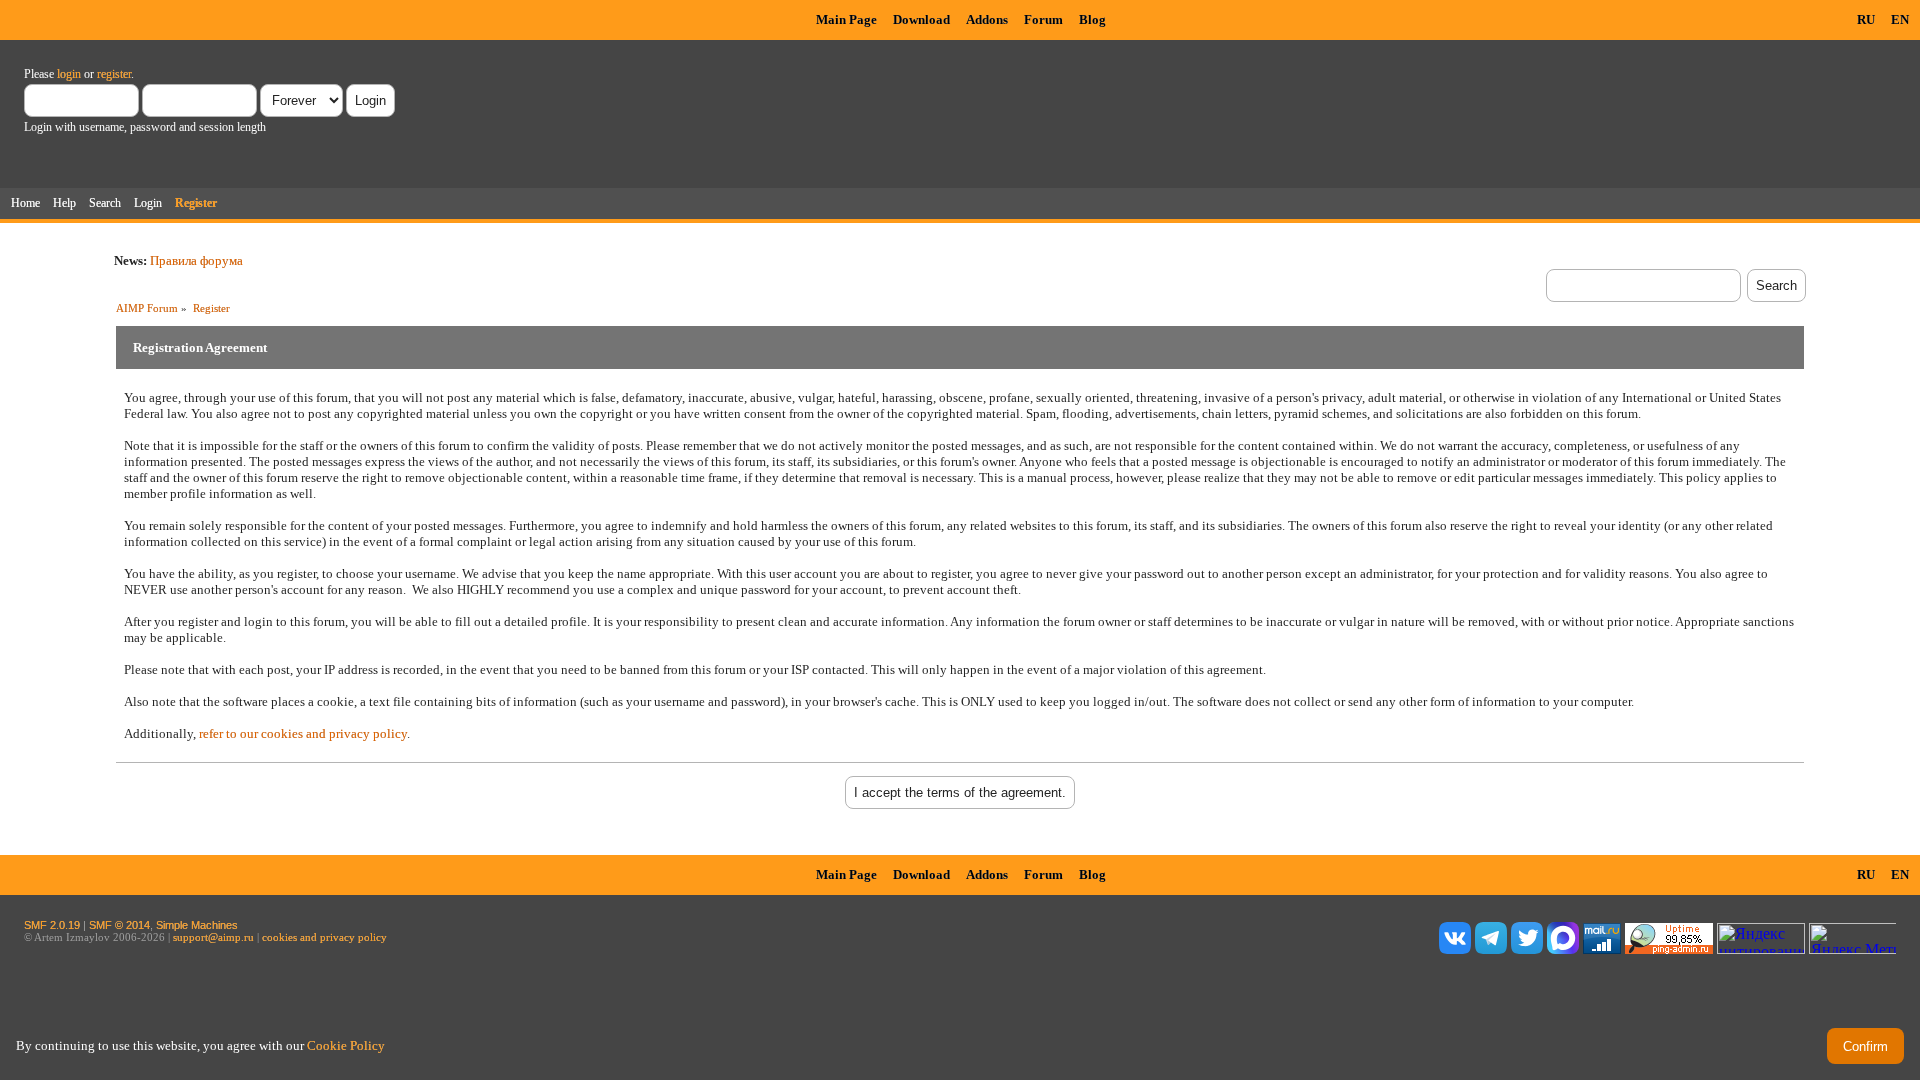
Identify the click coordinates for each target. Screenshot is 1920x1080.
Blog (1092, 19)
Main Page (846, 19)
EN (1900, 19)
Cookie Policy (346, 1045)
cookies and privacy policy (324, 937)
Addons (987, 19)
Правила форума (196, 260)
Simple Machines (197, 925)
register (114, 74)
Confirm (1865, 1046)
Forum (1043, 19)
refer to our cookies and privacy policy (303, 733)
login (69, 74)
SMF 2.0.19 (52, 925)
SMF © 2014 (119, 925)
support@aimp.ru (213, 937)
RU (1866, 19)
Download (921, 19)
